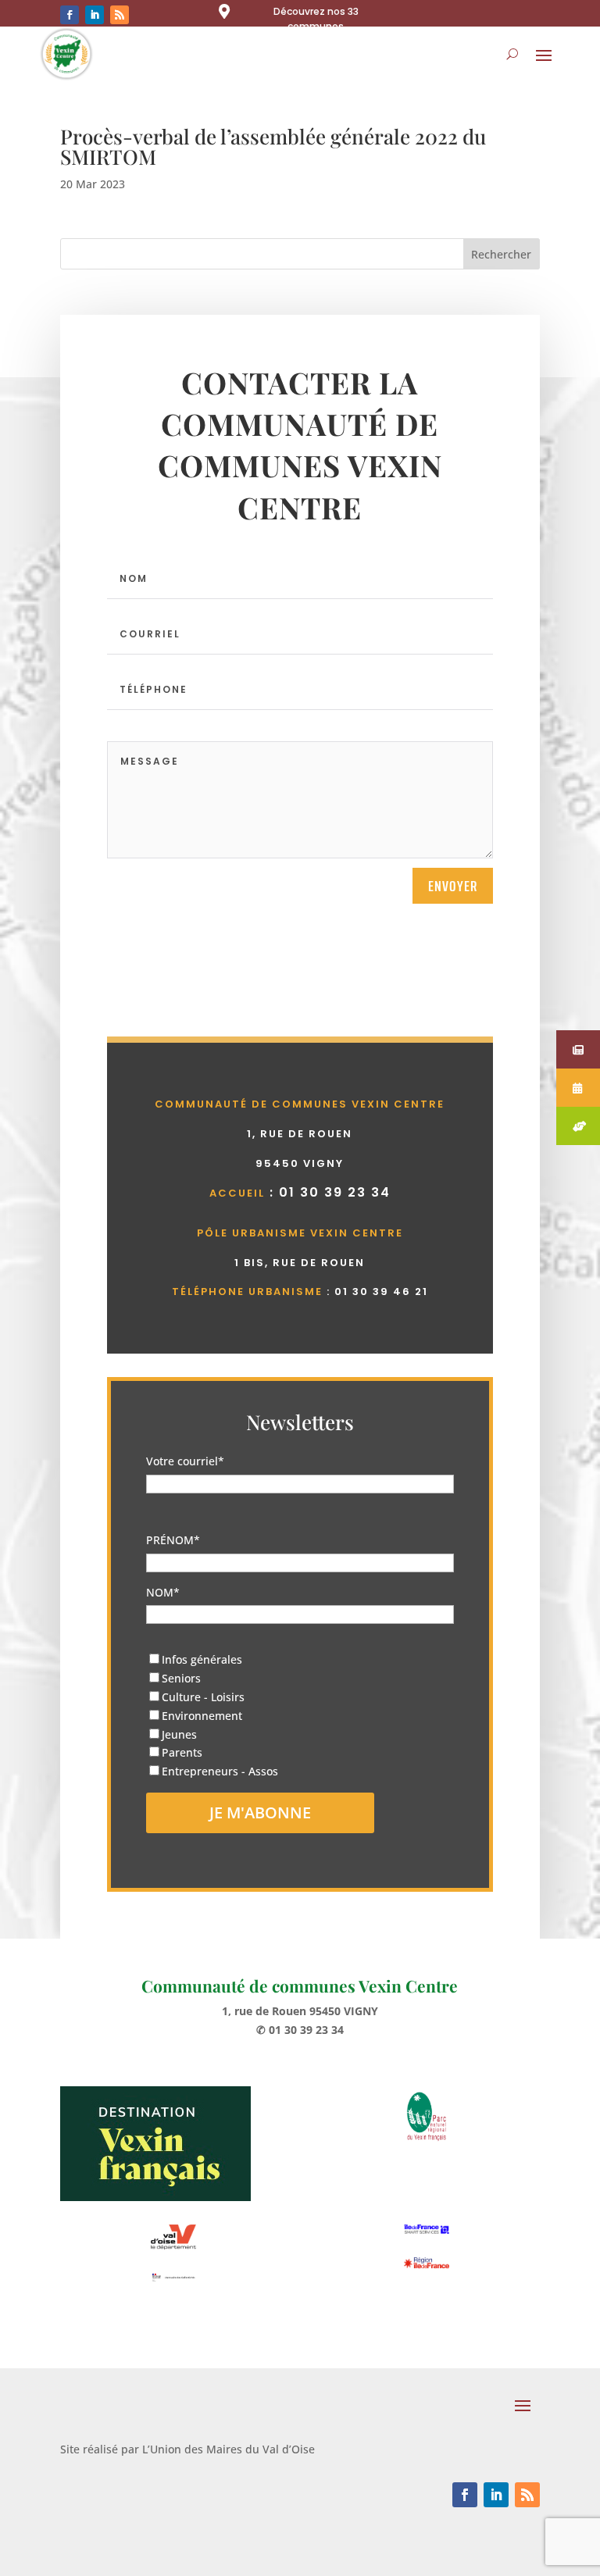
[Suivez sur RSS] (120, 15)
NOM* (163, 1592)
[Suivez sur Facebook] (70, 15)
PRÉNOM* (173, 1540)
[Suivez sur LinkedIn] (95, 15)
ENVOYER (453, 886)
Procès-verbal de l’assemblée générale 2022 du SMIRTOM (273, 146)
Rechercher (501, 254)
